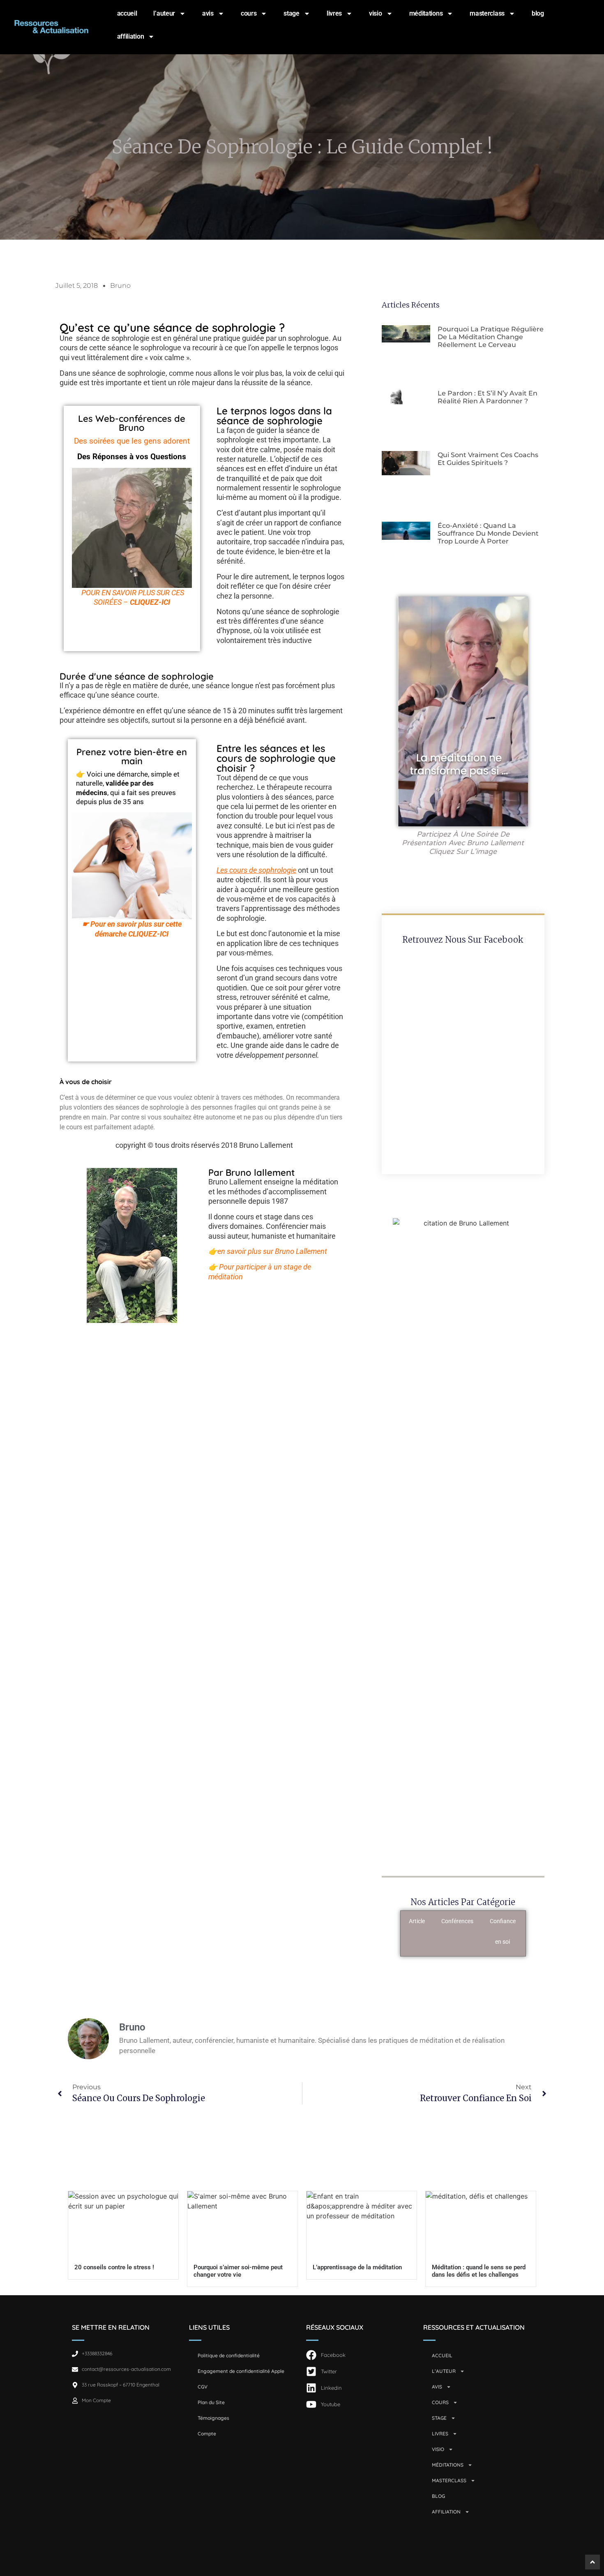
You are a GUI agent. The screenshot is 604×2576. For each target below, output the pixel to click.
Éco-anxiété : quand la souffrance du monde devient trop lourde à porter (488, 533)
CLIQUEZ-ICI (150, 602)
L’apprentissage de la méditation (357, 2267)
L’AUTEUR (164, 13)
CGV (203, 2387)
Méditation (546, 1921)
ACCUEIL (127, 13)
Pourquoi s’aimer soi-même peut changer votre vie (238, 2271)
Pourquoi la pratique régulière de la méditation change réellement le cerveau (491, 337)
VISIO (376, 13)
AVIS (208, 13)
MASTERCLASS (487, 13)
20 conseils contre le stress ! (114, 2267)
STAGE (292, 13)
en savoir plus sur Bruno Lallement (272, 1251)
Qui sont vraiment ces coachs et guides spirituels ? (488, 459)
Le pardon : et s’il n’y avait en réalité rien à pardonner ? (488, 397)
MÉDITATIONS (426, 13)
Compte (207, 2434)
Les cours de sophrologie (256, 870)
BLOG (538, 13)
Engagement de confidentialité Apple (241, 2371)
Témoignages (213, 2418)
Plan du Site (211, 2402)
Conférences (457, 1921)
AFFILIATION (131, 36)
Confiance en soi (503, 1931)
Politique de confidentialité (229, 2355)
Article (417, 1921)
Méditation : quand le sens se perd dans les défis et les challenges (479, 2271)
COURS (249, 13)
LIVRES (334, 13)
